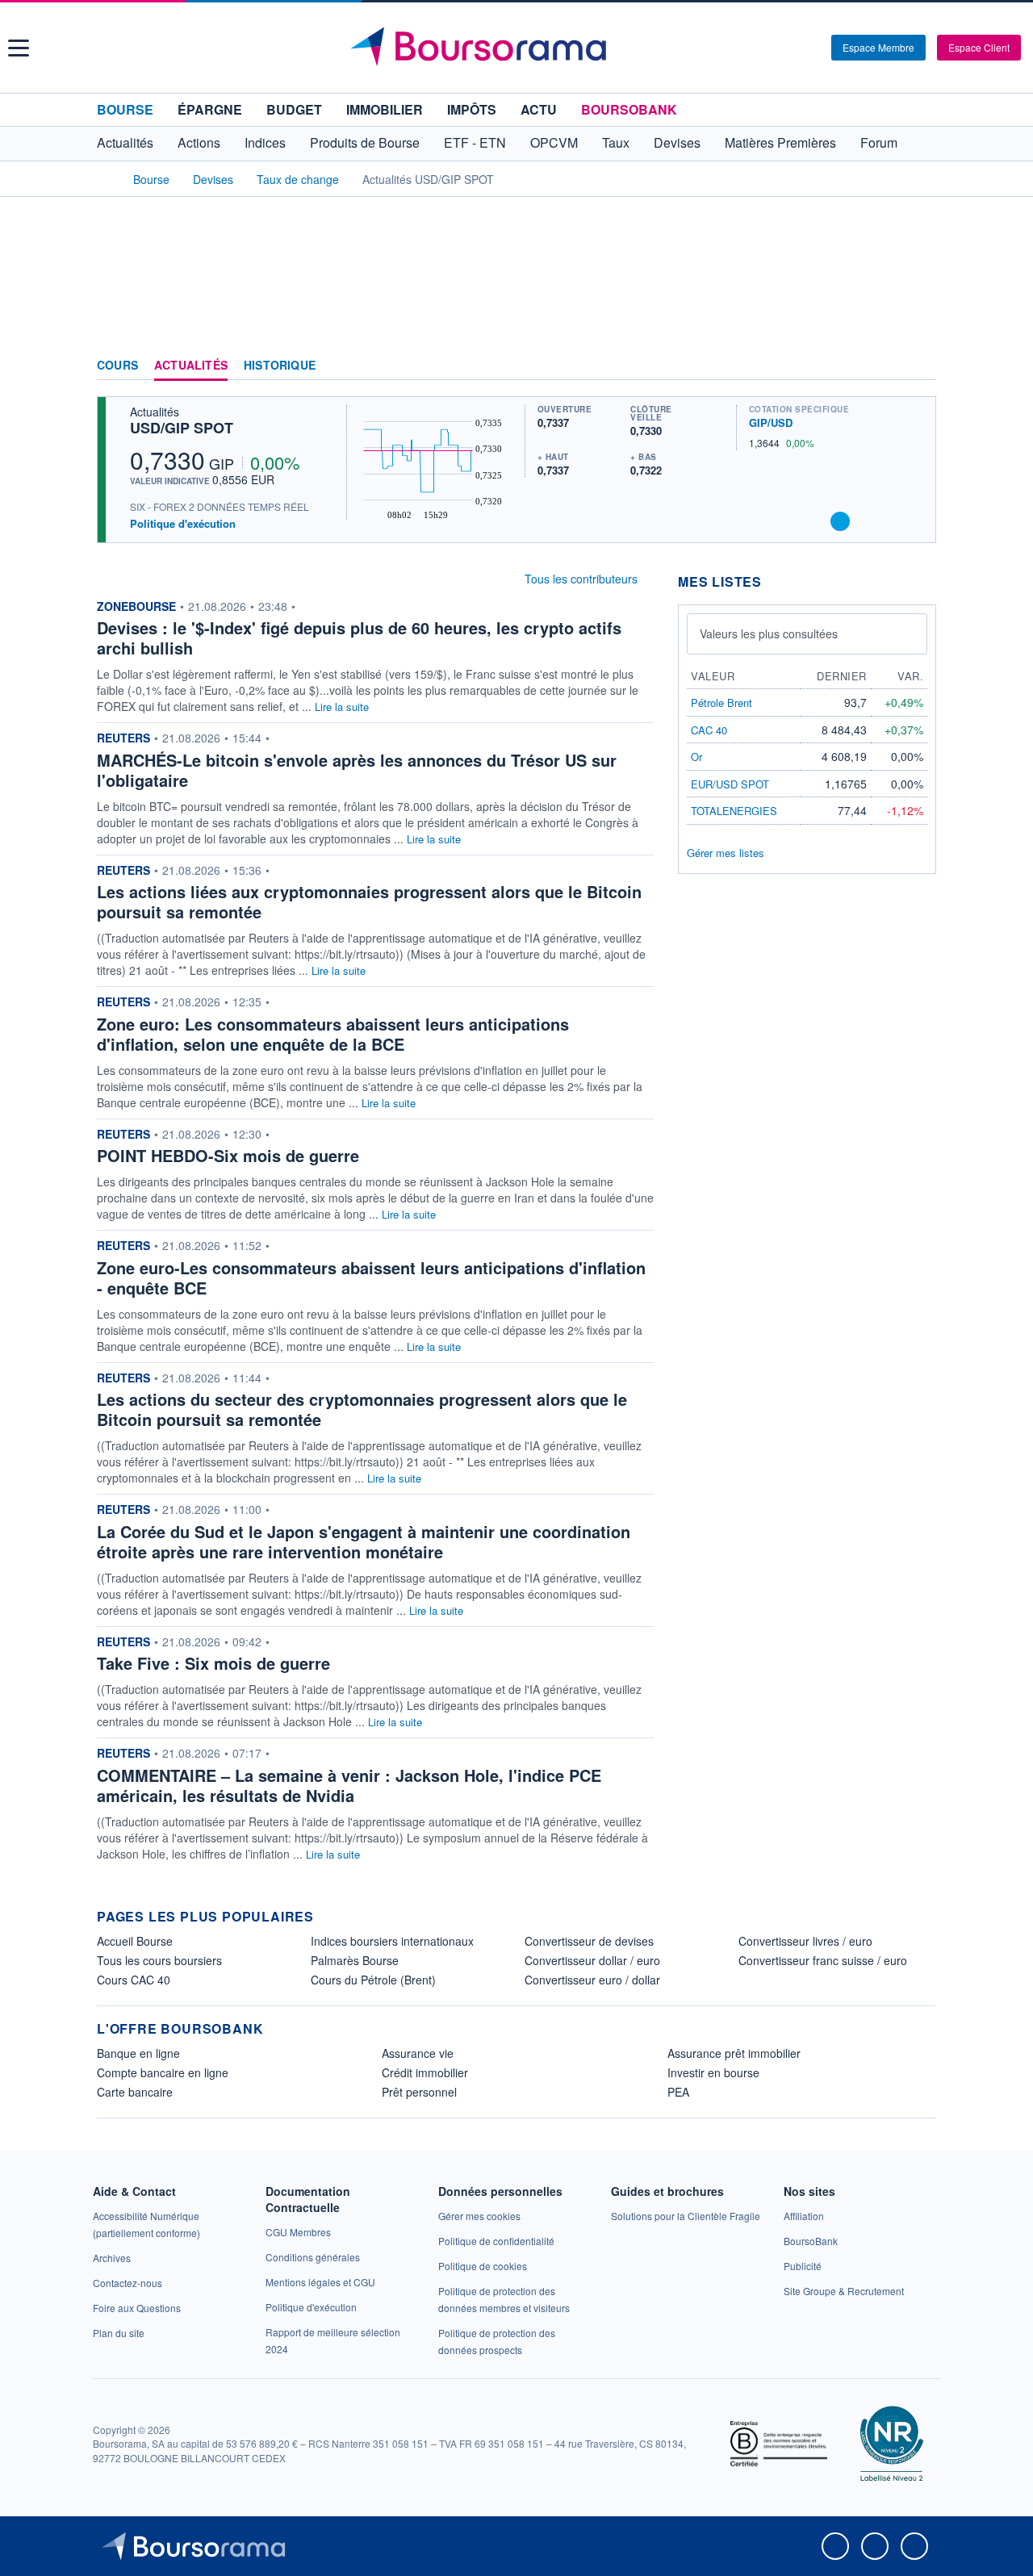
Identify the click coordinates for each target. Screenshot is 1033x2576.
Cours (117, 366)
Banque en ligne (138, 2053)
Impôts (472, 109)
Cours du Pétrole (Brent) (373, 1980)
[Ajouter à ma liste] (840, 521)
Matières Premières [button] (780, 142)
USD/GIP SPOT (182, 428)
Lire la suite (342, 707)
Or (696, 757)
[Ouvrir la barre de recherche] (793, 48)
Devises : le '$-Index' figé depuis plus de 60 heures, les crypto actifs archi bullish (359, 638)
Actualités (191, 366)
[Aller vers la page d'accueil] (519, 48)
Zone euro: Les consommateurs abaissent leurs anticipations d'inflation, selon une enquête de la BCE (333, 1034)
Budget (294, 109)
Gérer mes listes (726, 853)
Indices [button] (265, 142)
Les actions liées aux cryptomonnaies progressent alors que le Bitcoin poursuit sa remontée (369, 901)
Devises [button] (677, 142)
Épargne (210, 109)
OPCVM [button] (554, 142)
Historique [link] (280, 366)
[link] (112, 2258)
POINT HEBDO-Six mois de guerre (228, 1155)
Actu (539, 109)
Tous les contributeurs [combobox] (581, 579)
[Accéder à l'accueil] (103, 178)
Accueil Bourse (135, 1941)
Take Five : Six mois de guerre (213, 1663)
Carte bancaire (135, 2092)
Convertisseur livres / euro (805, 1941)
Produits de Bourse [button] (365, 142)
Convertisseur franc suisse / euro (823, 1960)
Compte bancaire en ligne (163, 2072)
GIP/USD (771, 422)
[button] (19, 48)
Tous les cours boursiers (159, 1960)
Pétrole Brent (721, 703)
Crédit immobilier (425, 2072)
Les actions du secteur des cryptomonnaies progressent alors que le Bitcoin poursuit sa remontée (362, 1409)
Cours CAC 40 (134, 1980)
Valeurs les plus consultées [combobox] (769, 634)
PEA (678, 2092)
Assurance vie (418, 2053)
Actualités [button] (125, 142)
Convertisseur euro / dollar (592, 1980)
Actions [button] (199, 142)
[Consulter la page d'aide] (813, 48)
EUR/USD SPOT (730, 784)
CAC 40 (709, 730)
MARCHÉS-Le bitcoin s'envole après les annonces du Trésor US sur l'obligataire (357, 770)
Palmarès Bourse (355, 1960)
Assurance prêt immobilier (734, 2053)
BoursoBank (629, 109)
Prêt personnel (419, 2092)
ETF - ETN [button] (475, 142)
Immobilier (385, 109)
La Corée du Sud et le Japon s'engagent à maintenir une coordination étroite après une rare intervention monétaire (364, 1541)
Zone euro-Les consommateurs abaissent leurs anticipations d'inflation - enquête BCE (371, 1278)
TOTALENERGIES (734, 811)
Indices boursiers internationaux (392, 1941)
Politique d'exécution (183, 523)
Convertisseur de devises (589, 1941)
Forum (879, 142)
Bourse (125, 109)
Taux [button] (616, 142)
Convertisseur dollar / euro (592, 1960)
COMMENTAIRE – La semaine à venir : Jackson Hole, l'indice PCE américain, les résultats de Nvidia (349, 1785)
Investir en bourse (713, 2072)
